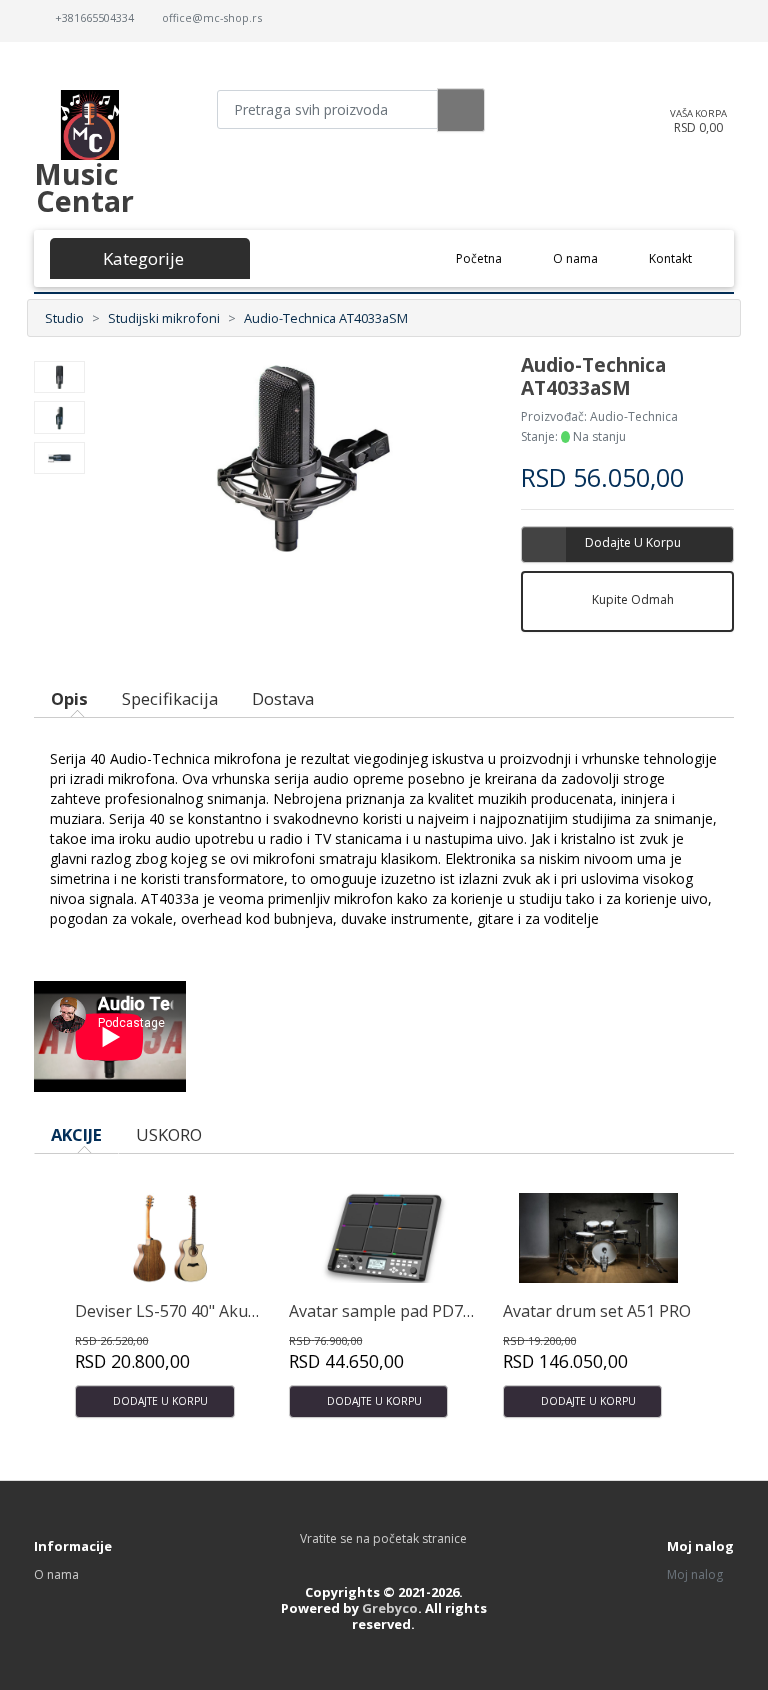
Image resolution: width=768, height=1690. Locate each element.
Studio (64, 318)
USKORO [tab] (169, 1134)
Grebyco (390, 1608)
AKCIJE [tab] (76, 1134)
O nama (575, 258)
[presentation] (672, 1146)
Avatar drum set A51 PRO (597, 1311)
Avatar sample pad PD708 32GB (407, 1311)
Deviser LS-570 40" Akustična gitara (208, 1311)
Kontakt (670, 258)
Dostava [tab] (283, 698)
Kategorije (139, 258)
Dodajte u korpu (633, 542)
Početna (491, 258)
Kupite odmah (633, 599)
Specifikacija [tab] (170, 698)
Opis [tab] (69, 698)
